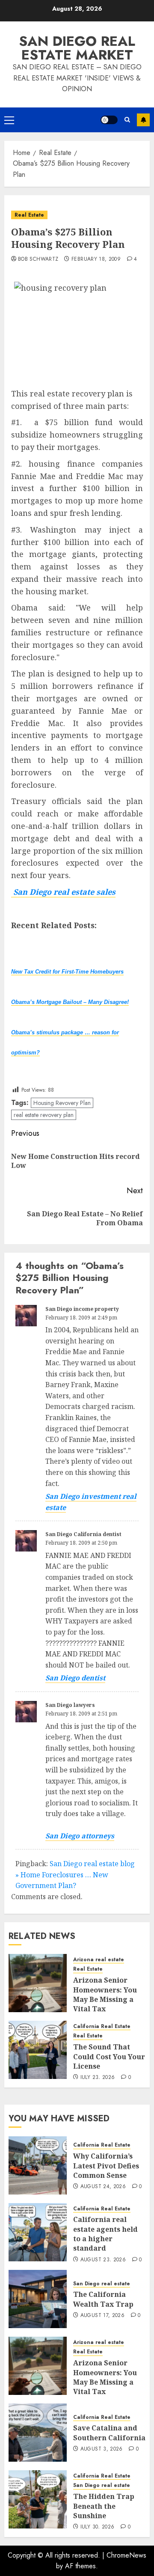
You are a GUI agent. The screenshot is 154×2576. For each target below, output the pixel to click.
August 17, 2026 (102, 2316)
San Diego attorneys (80, 1836)
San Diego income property (82, 1309)
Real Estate (29, 215)
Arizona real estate (99, 1960)
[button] (9, 120)
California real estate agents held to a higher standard (105, 2234)
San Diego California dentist (83, 1534)
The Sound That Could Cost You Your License (109, 2056)
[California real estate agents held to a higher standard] (38, 2232)
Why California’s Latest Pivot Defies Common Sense (106, 2166)
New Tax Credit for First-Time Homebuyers (67, 972)
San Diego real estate (102, 2284)
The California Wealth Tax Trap (103, 2299)
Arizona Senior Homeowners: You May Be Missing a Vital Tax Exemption (105, 1999)
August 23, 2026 (103, 2260)
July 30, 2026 (98, 2527)
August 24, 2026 (103, 2187)
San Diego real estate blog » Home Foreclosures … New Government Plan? (75, 1875)
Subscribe (143, 120)
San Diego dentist (75, 1678)
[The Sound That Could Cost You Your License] (38, 2050)
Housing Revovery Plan (62, 1103)
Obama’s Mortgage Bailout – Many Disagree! (70, 1002)
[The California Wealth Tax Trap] (38, 2299)
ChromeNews (126, 2555)
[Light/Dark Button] (109, 120)
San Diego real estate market (77, 48)
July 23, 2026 (98, 2078)
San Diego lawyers (70, 1705)
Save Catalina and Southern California (109, 2433)
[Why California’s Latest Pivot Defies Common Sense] (38, 2165)
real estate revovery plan (44, 1115)
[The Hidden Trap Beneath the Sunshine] (38, 2499)
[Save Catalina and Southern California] (38, 2433)
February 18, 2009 (96, 259)
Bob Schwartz (38, 259)
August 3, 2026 (102, 2449)
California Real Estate (102, 2027)
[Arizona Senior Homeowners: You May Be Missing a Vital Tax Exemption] (38, 1983)
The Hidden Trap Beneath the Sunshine (104, 2506)
